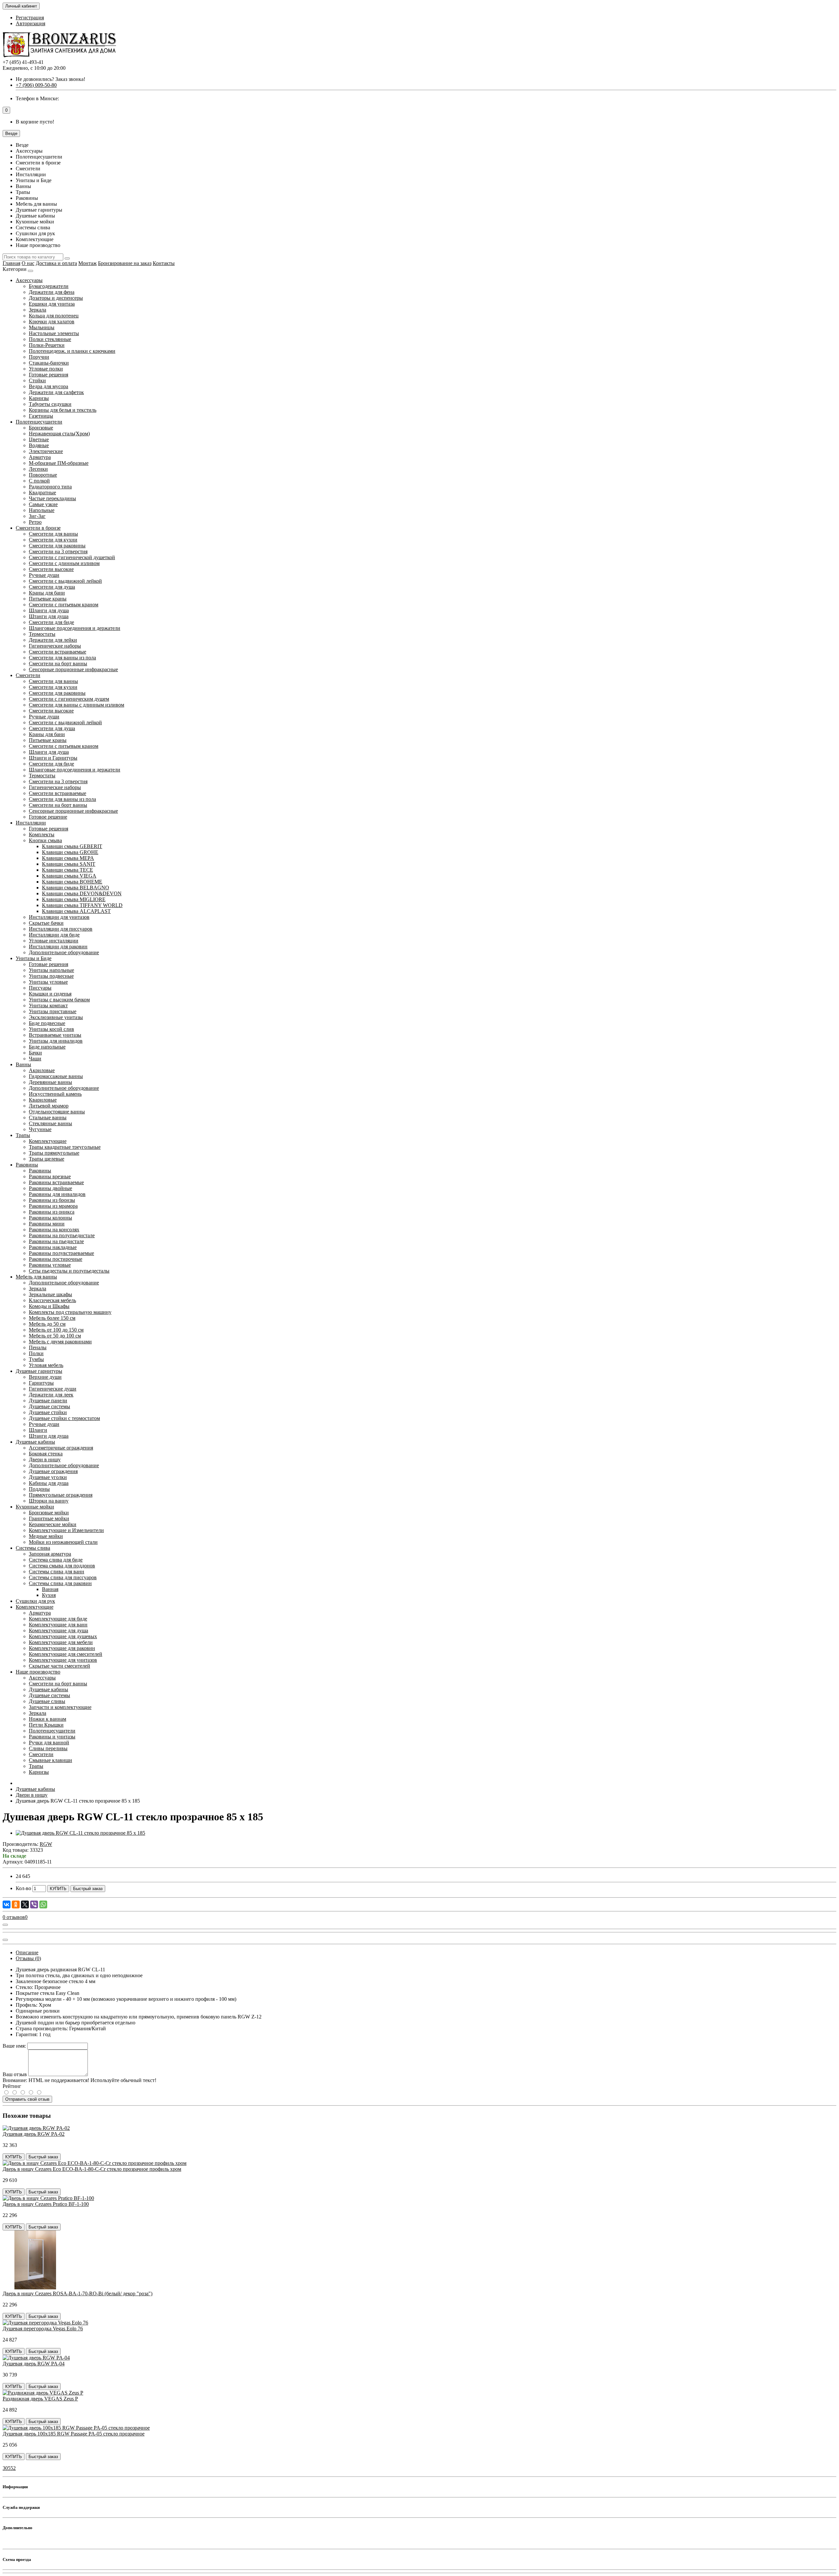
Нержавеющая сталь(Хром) (59, 434)
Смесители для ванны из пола (62, 658)
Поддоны (39, 1489)
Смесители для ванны (53, 534)
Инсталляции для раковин (58, 947)
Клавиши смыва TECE (68, 870)
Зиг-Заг (37, 516)
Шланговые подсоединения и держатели (75, 628)
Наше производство (38, 1672)
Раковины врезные (50, 1176)
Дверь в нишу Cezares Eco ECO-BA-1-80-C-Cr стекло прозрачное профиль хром (92, 2169)
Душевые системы (49, 1406)
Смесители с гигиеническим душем (69, 699)
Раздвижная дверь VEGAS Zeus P (40, 2399)
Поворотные (43, 475)
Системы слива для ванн (57, 1572)
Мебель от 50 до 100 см (55, 1336)
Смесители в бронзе (38, 528)
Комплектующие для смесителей (66, 1654)
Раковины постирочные (56, 1259)
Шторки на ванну (49, 1501)
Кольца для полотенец (54, 316)
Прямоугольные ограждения (61, 1495)
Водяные (39, 445)
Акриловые (42, 1070)
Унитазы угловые (48, 982)
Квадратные (42, 492)
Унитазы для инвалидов (56, 1041)
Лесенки (38, 469)
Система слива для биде (56, 1560)
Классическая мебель (52, 1300)
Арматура (40, 457)
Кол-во (23, 1888)
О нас (28, 263)
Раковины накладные (53, 1247)
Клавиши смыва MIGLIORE (74, 899)
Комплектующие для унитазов (63, 1660)
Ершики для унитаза (52, 304)
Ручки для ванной (49, 1743)
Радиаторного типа (50, 487)
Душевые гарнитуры (39, 1371)
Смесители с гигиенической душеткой (72, 557)
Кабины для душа (49, 1483)
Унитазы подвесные (51, 976)
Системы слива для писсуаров (63, 1577)
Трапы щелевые (47, 1159)
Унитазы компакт (48, 1005)
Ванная (50, 1589)
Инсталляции (31, 823)
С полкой (39, 481)
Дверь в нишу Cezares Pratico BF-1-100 (46, 2204)
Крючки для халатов (52, 322)
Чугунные (40, 1129)
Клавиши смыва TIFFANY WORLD (82, 905)
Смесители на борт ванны (58, 663)
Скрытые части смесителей (59, 1666)
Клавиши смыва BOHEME (72, 882)
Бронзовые (41, 428)
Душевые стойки (48, 1412)
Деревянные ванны (50, 1082)
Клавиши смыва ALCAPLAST (76, 911)
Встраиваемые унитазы (55, 1035)
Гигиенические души (53, 1389)
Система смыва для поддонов (62, 1566)
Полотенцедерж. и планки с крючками (72, 351)
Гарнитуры (41, 1383)
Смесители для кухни (53, 540)
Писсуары (40, 988)
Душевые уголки (48, 1477)
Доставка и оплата (56, 263)
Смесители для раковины (57, 546)
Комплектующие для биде (58, 1619)
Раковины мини (47, 1224)
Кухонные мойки (35, 1507)
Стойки (37, 380)
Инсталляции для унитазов (59, 917)
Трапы (23, 1135)
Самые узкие (43, 504)
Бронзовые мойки (49, 1513)
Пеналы (38, 1347)
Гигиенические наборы (55, 646)
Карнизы (39, 398)
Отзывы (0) (28, 1958)
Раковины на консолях (54, 1230)
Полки (36, 1353)
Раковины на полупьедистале (62, 1235)
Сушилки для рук (35, 1601)
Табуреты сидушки (50, 404)
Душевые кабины (35, 1442)
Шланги (38, 1430)
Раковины (27, 1165)
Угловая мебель (46, 1365)
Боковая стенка (46, 1454)
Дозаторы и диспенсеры (56, 298)
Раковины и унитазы (52, 1737)
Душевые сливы (47, 1701)
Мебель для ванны (36, 1277)
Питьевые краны (48, 599)
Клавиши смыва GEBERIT (72, 846)
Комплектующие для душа (59, 1630)
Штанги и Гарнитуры (53, 758)
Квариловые (43, 1100)
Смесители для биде (51, 622)
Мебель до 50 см (47, 1324)
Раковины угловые (50, 1265)
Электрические (46, 451)
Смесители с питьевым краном (64, 605)
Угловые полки (46, 369)
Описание (27, 1952)
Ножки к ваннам (48, 1719)
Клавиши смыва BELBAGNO (76, 888)
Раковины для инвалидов (57, 1194)
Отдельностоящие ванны (57, 1112)
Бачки (35, 1053)
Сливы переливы (48, 1748)
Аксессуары (29, 280)
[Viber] (34, 1904)
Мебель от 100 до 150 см (56, 1330)
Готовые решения (49, 375)
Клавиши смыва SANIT (69, 864)
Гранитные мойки (49, 1518)
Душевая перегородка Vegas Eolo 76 (43, 2329)
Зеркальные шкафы (50, 1294)
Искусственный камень (55, 1094)
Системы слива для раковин (60, 1583)
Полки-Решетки (47, 345)
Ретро (35, 522)
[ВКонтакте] (7, 1904)
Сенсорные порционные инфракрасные (73, 669)
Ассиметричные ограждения (61, 1448)
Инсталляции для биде (54, 935)
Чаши (35, 1059)
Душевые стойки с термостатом (64, 1418)
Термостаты (42, 634)
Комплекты (42, 834)
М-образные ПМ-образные (59, 463)
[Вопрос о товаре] (5, 1925)
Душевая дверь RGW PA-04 (34, 2364)
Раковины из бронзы (52, 1200)
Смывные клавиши (50, 1760)
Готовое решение (48, 817)
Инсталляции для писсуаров (61, 929)
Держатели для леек (51, 1395)
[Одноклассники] (16, 1904)
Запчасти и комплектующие (60, 1707)
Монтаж (88, 263)
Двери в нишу (45, 1459)
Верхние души (45, 1377)
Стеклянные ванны (50, 1123)
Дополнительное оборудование (64, 952)
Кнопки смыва (45, 840)
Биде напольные (47, 1047)
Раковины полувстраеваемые (61, 1253)
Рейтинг (12, 2086)
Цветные (39, 439)
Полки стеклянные (50, 339)
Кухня (49, 1595)
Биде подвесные (47, 1023)
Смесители (28, 675)
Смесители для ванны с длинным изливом (77, 705)
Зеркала (38, 310)
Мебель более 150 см (52, 1318)
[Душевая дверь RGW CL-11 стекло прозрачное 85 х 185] (80, 1833)
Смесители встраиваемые (58, 652)
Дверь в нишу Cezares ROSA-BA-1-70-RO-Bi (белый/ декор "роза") (78, 2293)
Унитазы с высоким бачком (59, 1000)
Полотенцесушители (39, 422)
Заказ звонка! (50, 79)
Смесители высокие (51, 569)
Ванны (23, 1064)
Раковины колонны (50, 1218)
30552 (9, 2468)
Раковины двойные (50, 1188)
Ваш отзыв (15, 2074)
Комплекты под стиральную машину (70, 1312)
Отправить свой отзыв (27, 2099)
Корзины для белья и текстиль (63, 410)
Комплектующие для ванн (58, 1625)
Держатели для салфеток (56, 392)
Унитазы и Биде (34, 958)
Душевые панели (48, 1401)
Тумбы (36, 1359)
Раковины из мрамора (53, 1206)
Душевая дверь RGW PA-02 (34, 2134)
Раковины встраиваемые (56, 1182)
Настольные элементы (54, 333)
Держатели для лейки (53, 640)
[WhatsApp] (43, 1904)
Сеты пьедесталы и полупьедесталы (69, 1271)
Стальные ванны (48, 1118)
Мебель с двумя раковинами (60, 1342)
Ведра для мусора (49, 386)
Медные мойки (46, 1536)
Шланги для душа (49, 610)
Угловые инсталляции (54, 941)
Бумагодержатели (49, 286)
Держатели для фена (52, 292)
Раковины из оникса (52, 1212)
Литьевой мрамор (49, 1106)
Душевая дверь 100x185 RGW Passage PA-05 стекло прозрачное (74, 2434)
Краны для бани (47, 593)
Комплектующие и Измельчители (66, 1530)
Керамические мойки (53, 1524)
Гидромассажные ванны (56, 1076)
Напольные (42, 510)
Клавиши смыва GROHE (70, 852)
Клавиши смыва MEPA (68, 858)
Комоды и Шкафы (49, 1306)
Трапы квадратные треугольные (65, 1147)
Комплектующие (48, 1141)
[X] (25, 1904)
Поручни (39, 357)
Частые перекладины (52, 498)
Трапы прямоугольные (54, 1153)
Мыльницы (42, 327)
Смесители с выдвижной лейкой (65, 581)
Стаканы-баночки (49, 363)
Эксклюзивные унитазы (56, 1017)
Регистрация (30, 18)
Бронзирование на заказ (125, 263)
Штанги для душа (49, 616)
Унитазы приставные (53, 1011)
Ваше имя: (14, 2046)
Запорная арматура (50, 1554)
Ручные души (44, 575)
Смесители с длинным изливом (64, 563)
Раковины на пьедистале (56, 1241)
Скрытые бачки (46, 923)
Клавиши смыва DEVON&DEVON (82, 893)
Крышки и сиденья (50, 994)
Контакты (164, 263)
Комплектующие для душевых (63, 1636)
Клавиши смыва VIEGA (69, 876)
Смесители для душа (52, 587)
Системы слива (33, 1548)
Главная (11, 263)
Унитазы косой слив (51, 1029)
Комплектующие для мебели (61, 1642)
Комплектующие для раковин (62, 1648)
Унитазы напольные (51, 970)
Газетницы (41, 416)
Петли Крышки (46, 1725)
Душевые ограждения (53, 1471)
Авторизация (30, 23)
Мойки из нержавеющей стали (63, 1542)
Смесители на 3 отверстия (58, 551)
